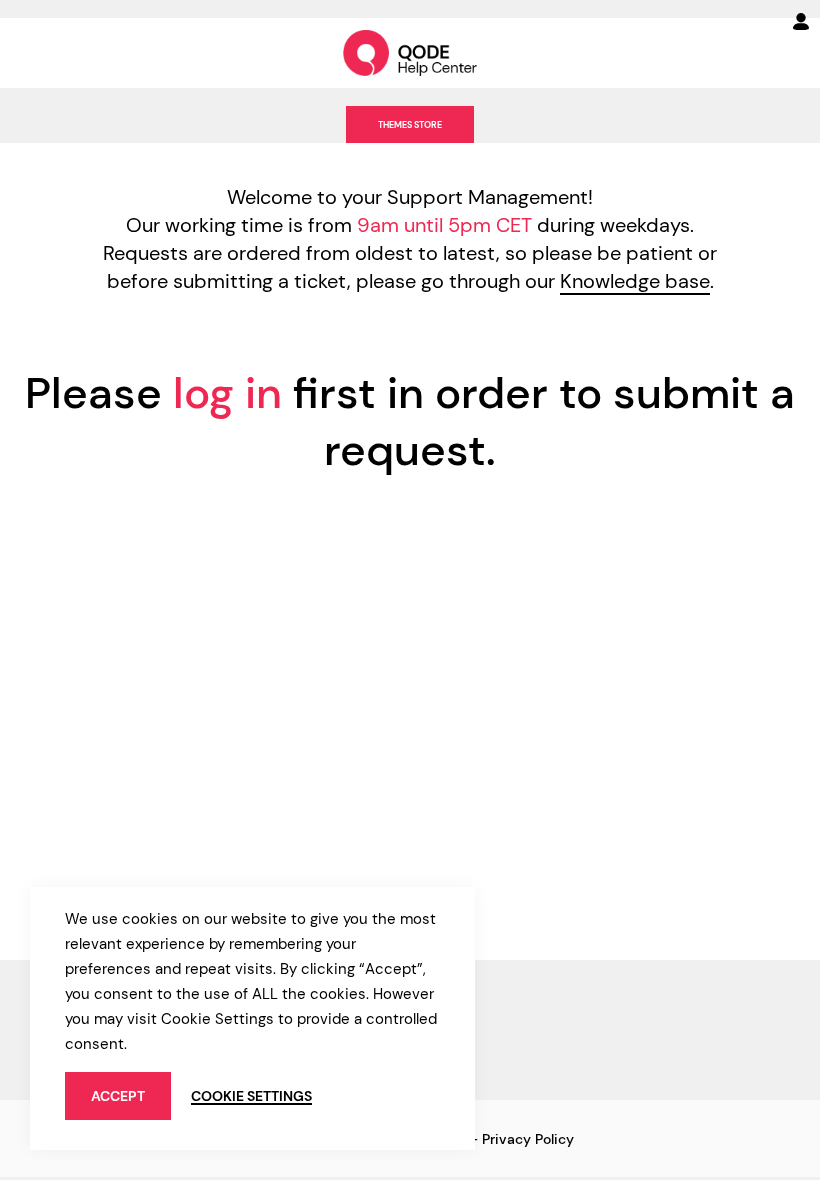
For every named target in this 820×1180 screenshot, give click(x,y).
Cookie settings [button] (251, 1096)
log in (227, 393)
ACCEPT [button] (118, 1096)
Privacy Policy (528, 1139)
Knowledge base (635, 281)
